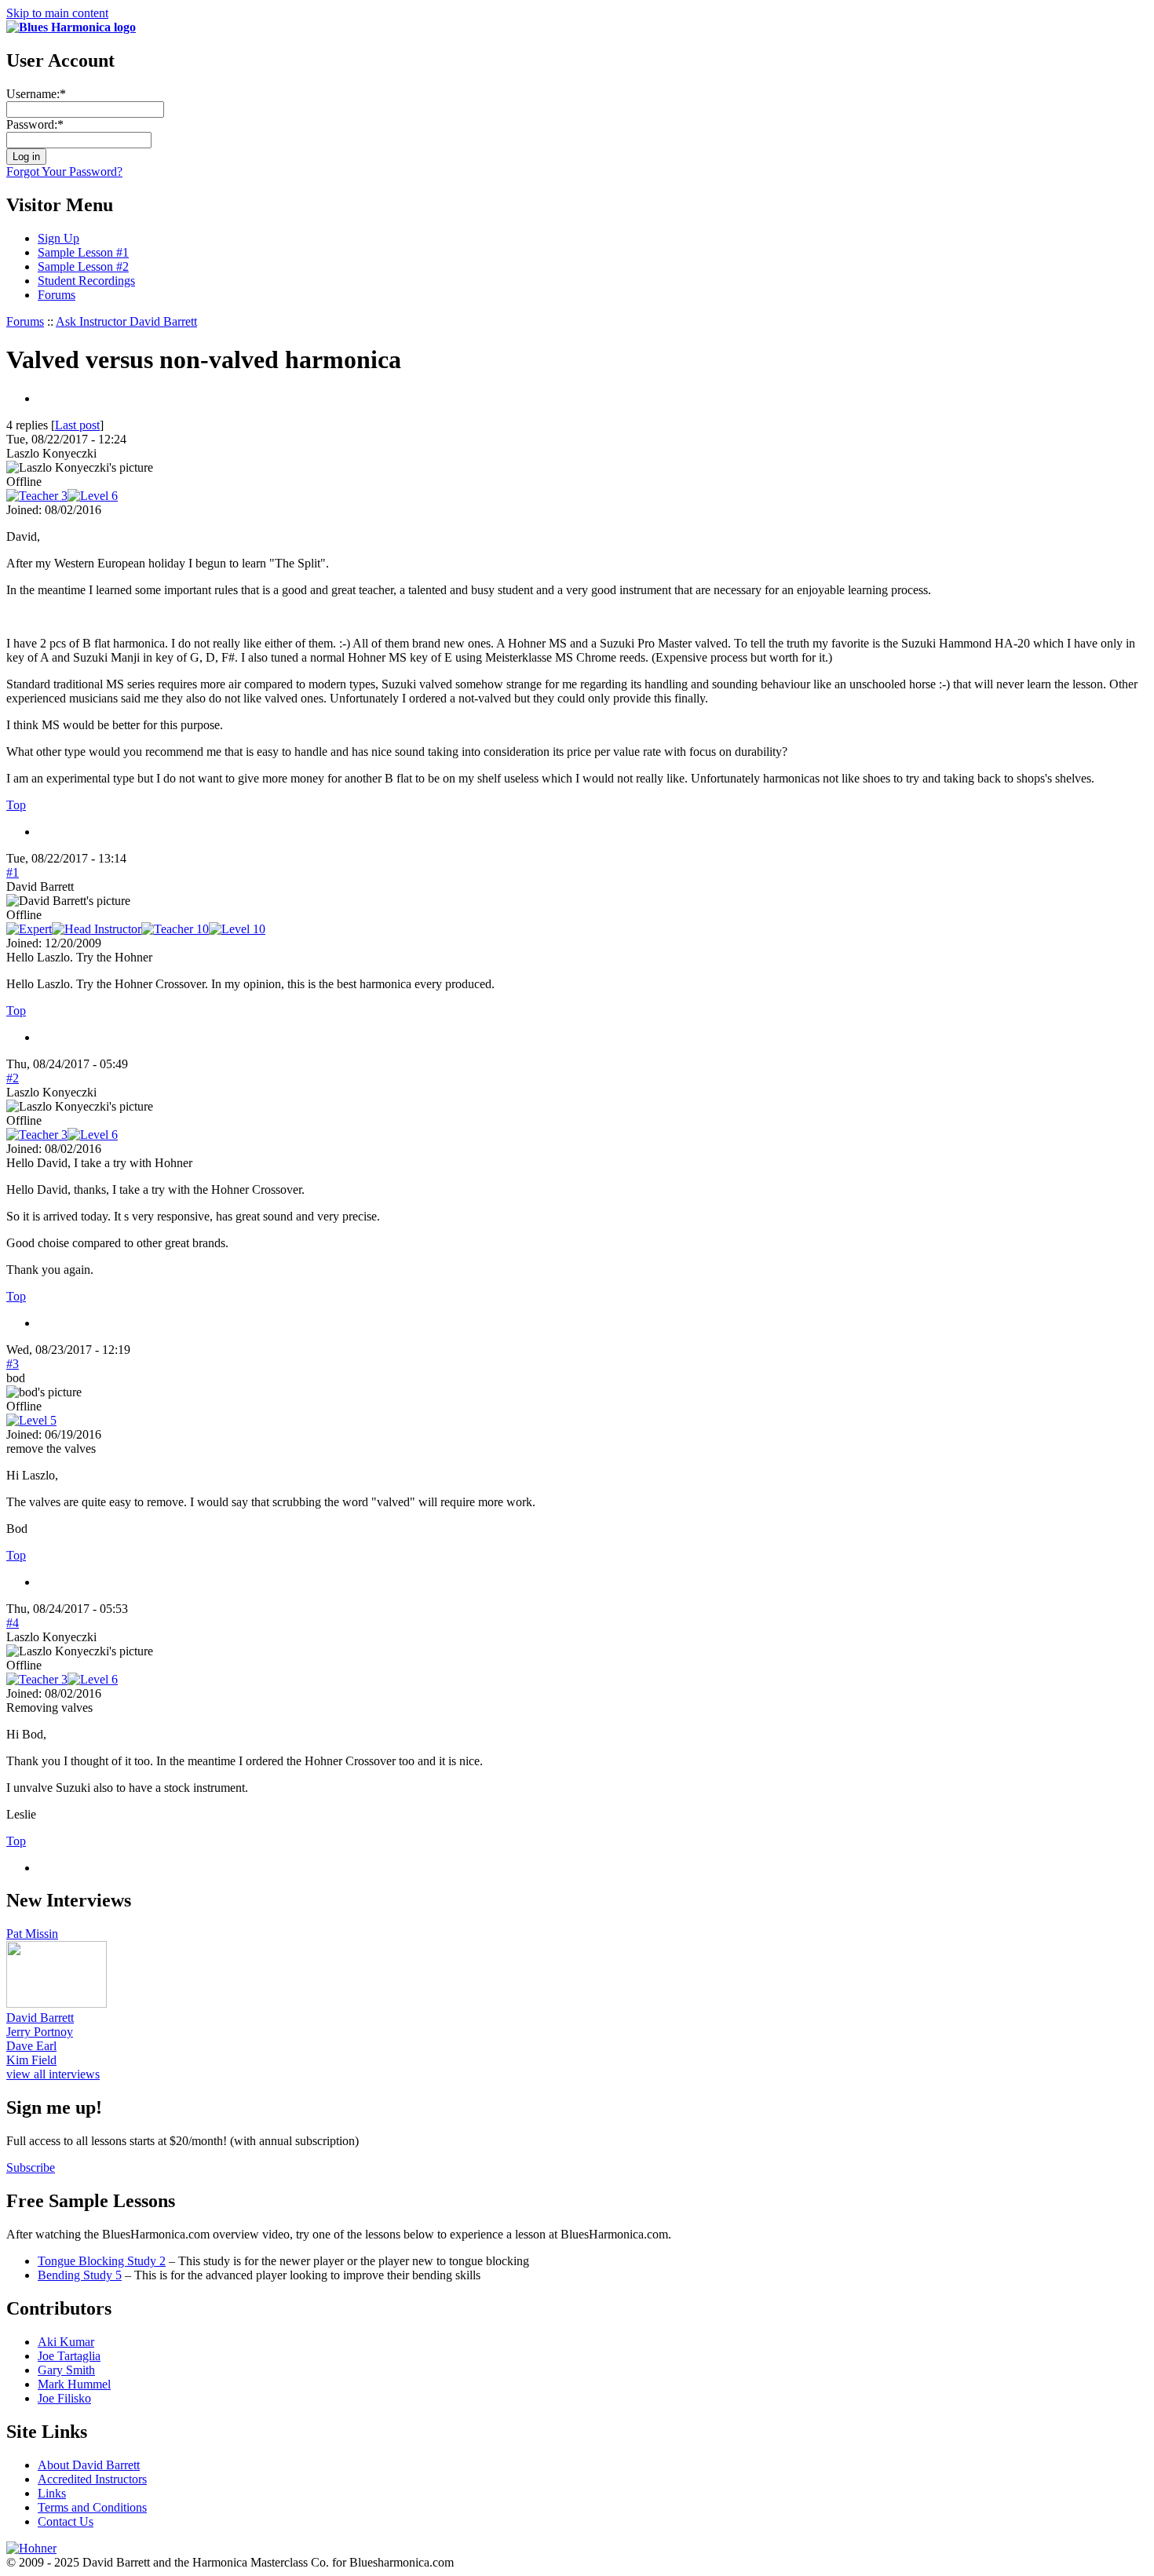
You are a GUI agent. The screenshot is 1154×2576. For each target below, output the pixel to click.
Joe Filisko (64, 2398)
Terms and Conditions (92, 2507)
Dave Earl (31, 2046)
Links (52, 2493)
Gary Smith (66, 2370)
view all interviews (53, 2074)
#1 (13, 872)
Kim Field (31, 2060)
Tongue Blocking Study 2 (102, 2261)
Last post (77, 425)
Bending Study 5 (80, 2275)
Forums (57, 295)
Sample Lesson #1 (83, 252)
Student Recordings (86, 281)
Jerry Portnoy (40, 2032)
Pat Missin (32, 1934)
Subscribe (31, 2167)
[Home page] (71, 27)
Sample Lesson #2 (83, 266)
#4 (13, 1623)
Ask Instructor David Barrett (126, 321)
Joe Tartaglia (69, 2356)
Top (16, 805)
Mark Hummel (74, 2384)
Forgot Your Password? (64, 171)
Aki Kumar (66, 2342)
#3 (13, 1364)
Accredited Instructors (92, 2479)
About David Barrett (89, 2465)
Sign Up (58, 238)
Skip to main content (57, 13)
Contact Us (66, 2521)
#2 (13, 1078)
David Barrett (40, 2018)
